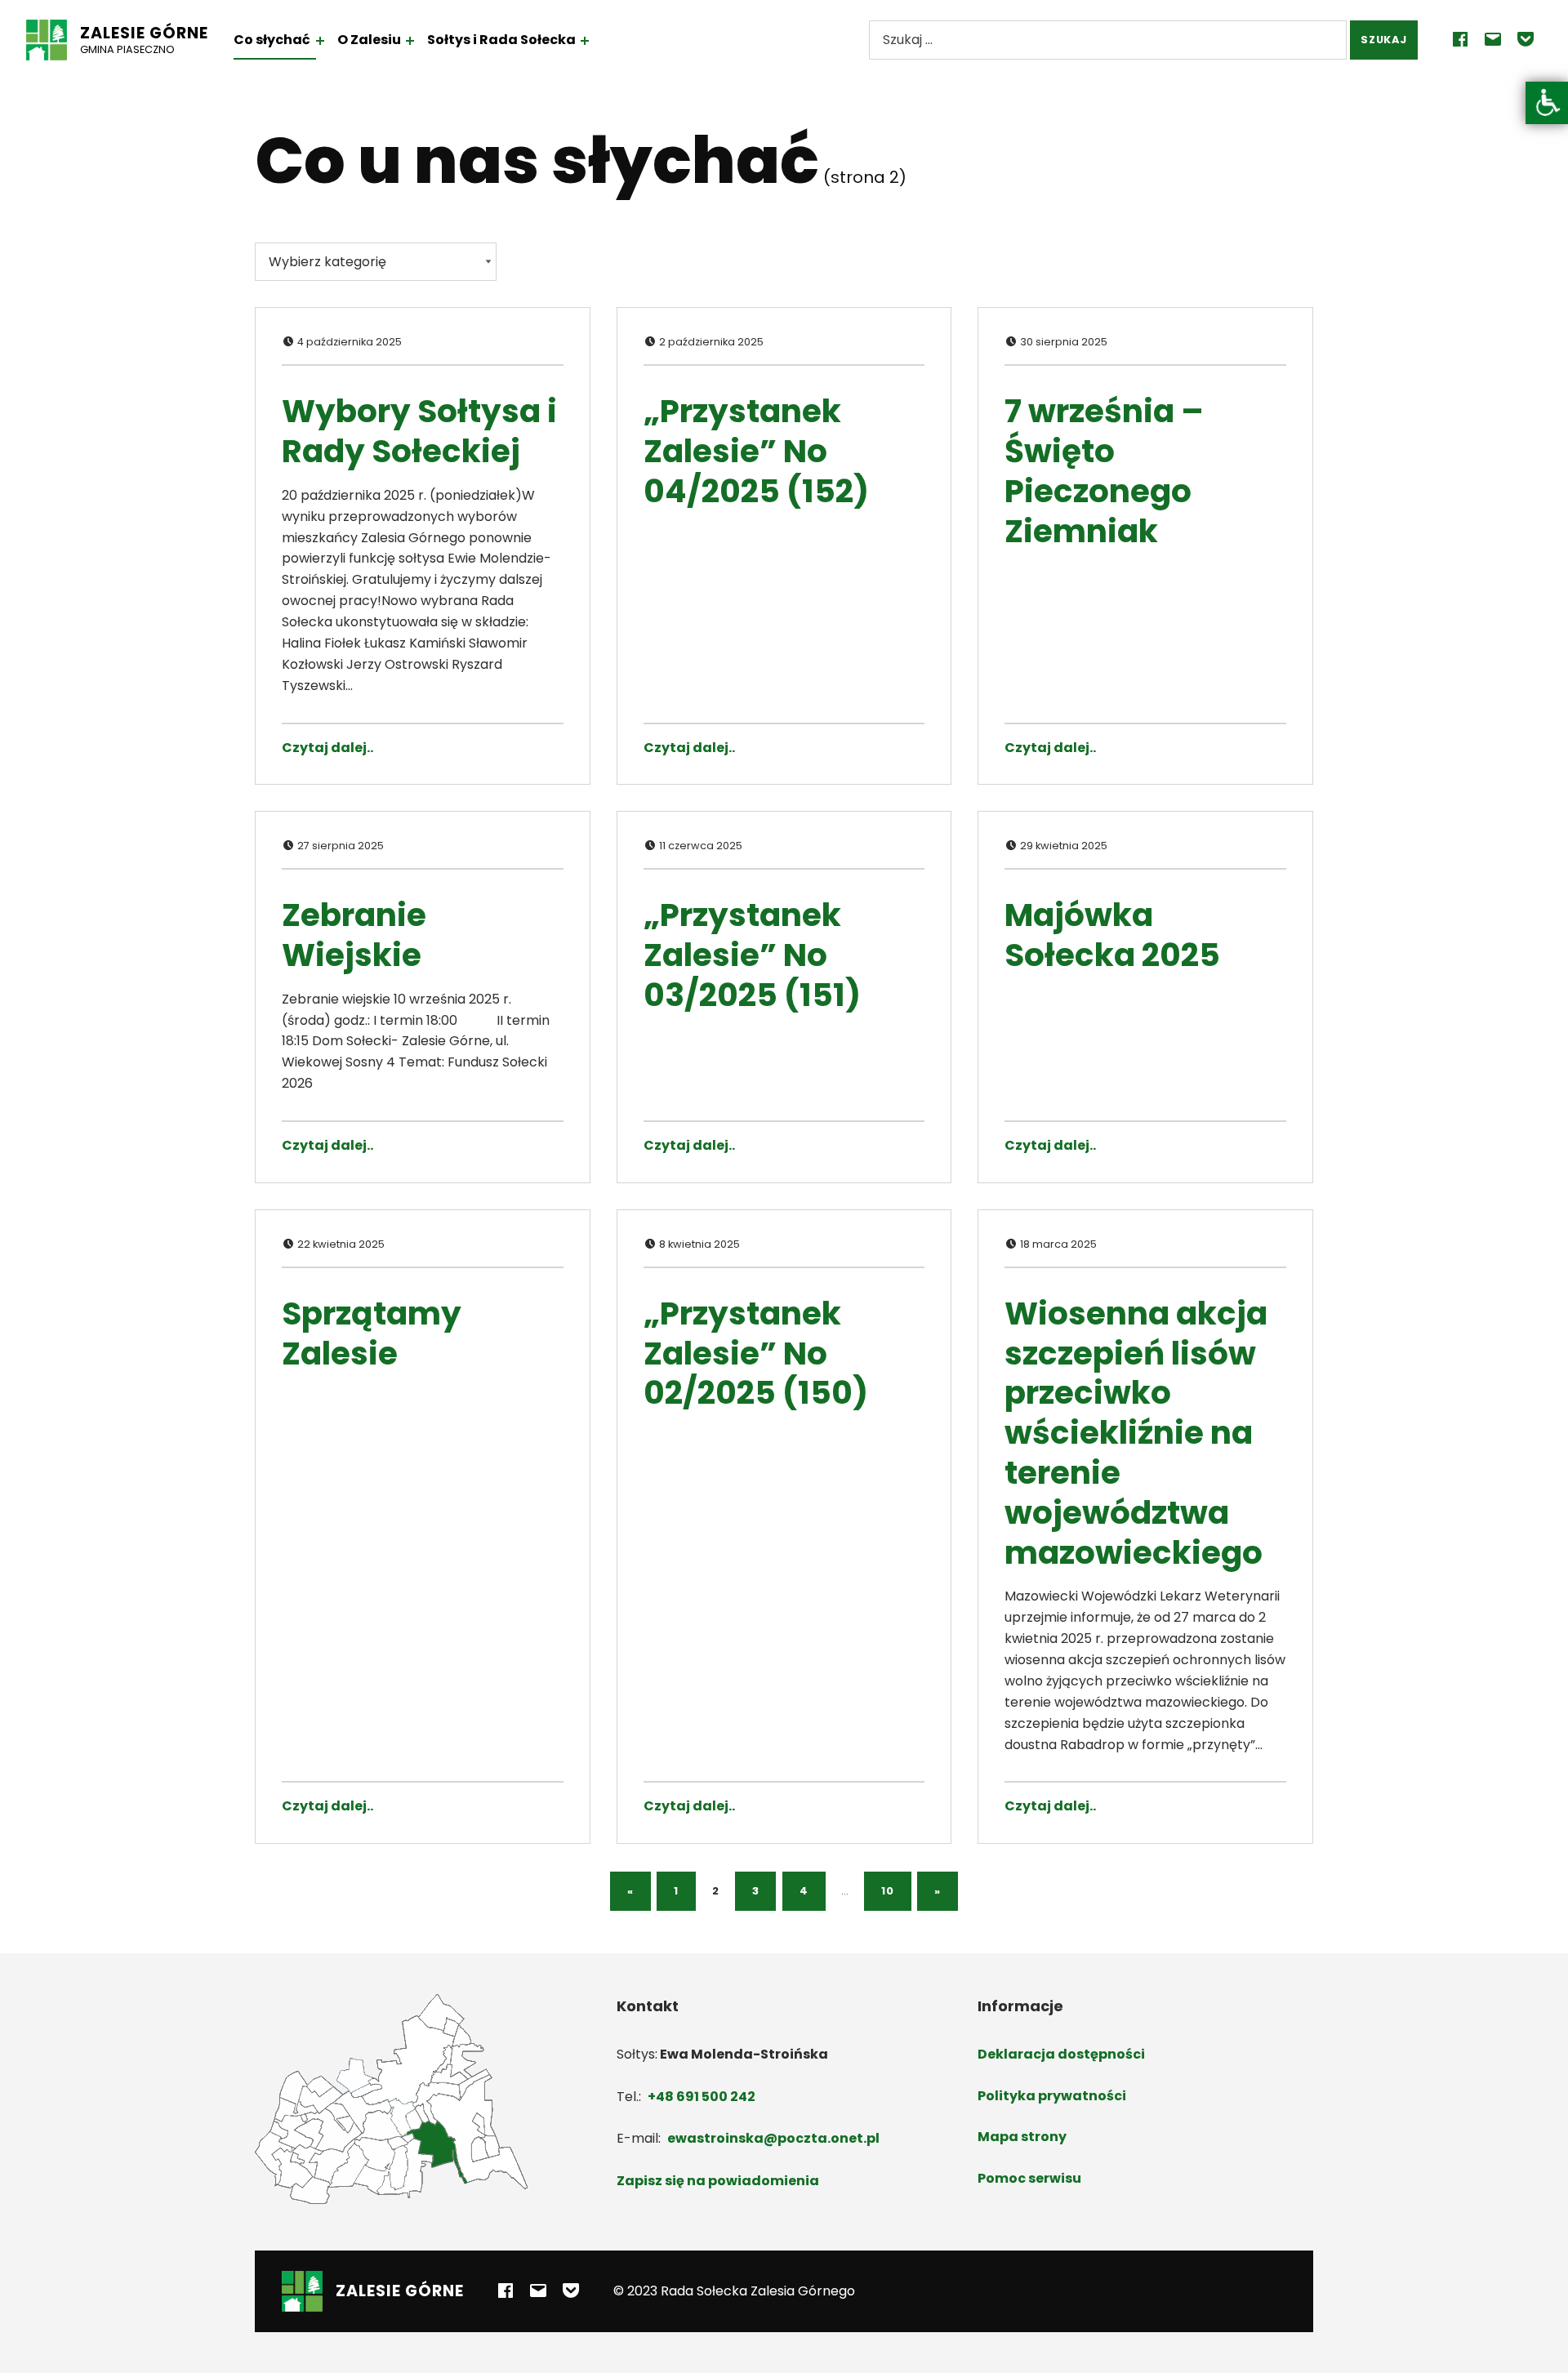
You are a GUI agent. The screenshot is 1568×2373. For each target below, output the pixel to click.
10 (887, 1891)
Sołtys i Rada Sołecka (501, 40)
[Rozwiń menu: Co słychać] (320, 41)
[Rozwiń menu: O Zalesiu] (410, 41)
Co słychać (272, 40)
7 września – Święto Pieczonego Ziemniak (1104, 471)
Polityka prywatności (1052, 2096)
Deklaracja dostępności (1061, 2054)
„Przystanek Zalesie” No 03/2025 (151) (752, 955)
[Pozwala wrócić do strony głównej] (47, 40)
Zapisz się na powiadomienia (718, 2181)
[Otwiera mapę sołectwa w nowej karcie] (391, 2098)
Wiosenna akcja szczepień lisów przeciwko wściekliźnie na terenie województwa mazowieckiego (1136, 1433)
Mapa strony (1022, 2137)
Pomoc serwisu (1029, 2178)
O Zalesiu (369, 40)
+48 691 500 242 (702, 2097)
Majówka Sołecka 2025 (1112, 935)
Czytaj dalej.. (327, 748)
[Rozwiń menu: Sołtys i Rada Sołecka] (585, 41)
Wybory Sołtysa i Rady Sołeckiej (419, 431)
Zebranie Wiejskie (354, 935)
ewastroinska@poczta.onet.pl (773, 2138)
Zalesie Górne (144, 33)
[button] (1547, 103)
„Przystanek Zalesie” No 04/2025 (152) (756, 451)
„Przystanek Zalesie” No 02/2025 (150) (756, 1353)
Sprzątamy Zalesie (372, 1333)
